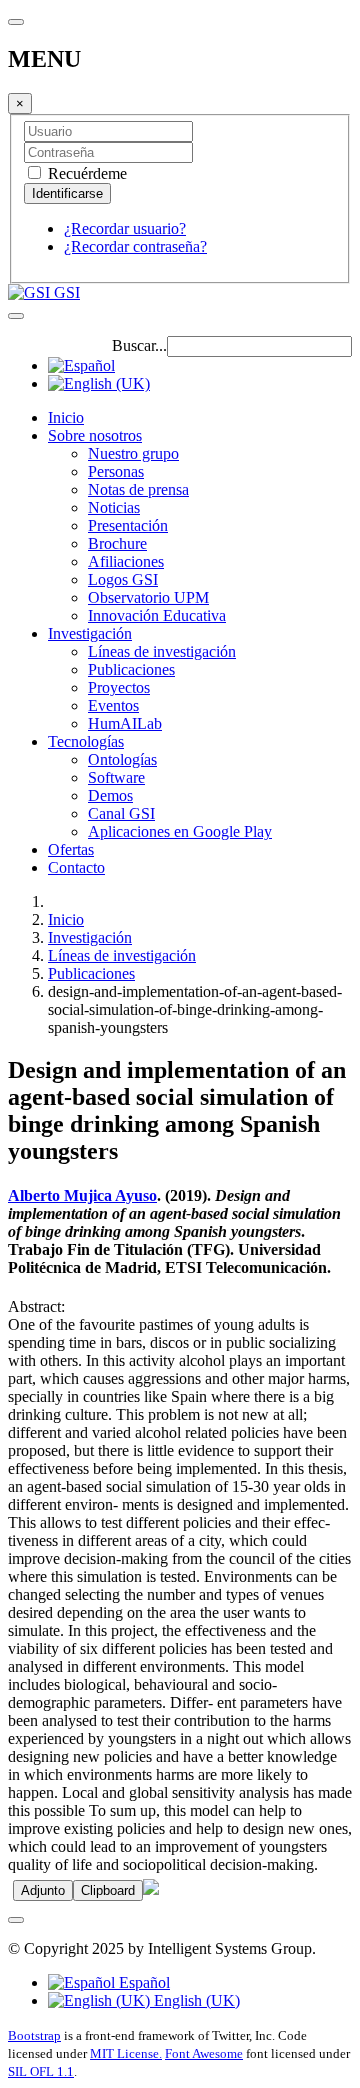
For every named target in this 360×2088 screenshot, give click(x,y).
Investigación (90, 633)
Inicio (66, 417)
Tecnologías (86, 741)
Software (116, 777)
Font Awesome (204, 2053)
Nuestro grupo (133, 453)
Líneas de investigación (162, 651)
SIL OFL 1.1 (41, 2071)
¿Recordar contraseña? (135, 246)
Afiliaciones (126, 561)
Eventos (113, 705)
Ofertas (71, 849)
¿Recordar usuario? (125, 228)
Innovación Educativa (157, 615)
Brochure (117, 543)
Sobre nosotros (95, 435)
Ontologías (122, 759)
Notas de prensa (138, 489)
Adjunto (43, 1890)
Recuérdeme (85, 173)
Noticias (114, 507)
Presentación (128, 525)
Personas (116, 471)
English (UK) (195, 2000)
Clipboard (108, 1890)
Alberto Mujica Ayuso (82, 1195)
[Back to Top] (16, 1920)
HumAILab (125, 723)
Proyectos (119, 687)
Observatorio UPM (148, 597)
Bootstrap (34, 2035)
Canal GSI (121, 813)
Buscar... (139, 345)
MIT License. (126, 2053)
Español (142, 1982)
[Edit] (151, 1889)
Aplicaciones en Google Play (180, 831)
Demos (110, 795)
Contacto (76, 867)
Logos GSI (123, 579)
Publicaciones (131, 669)
